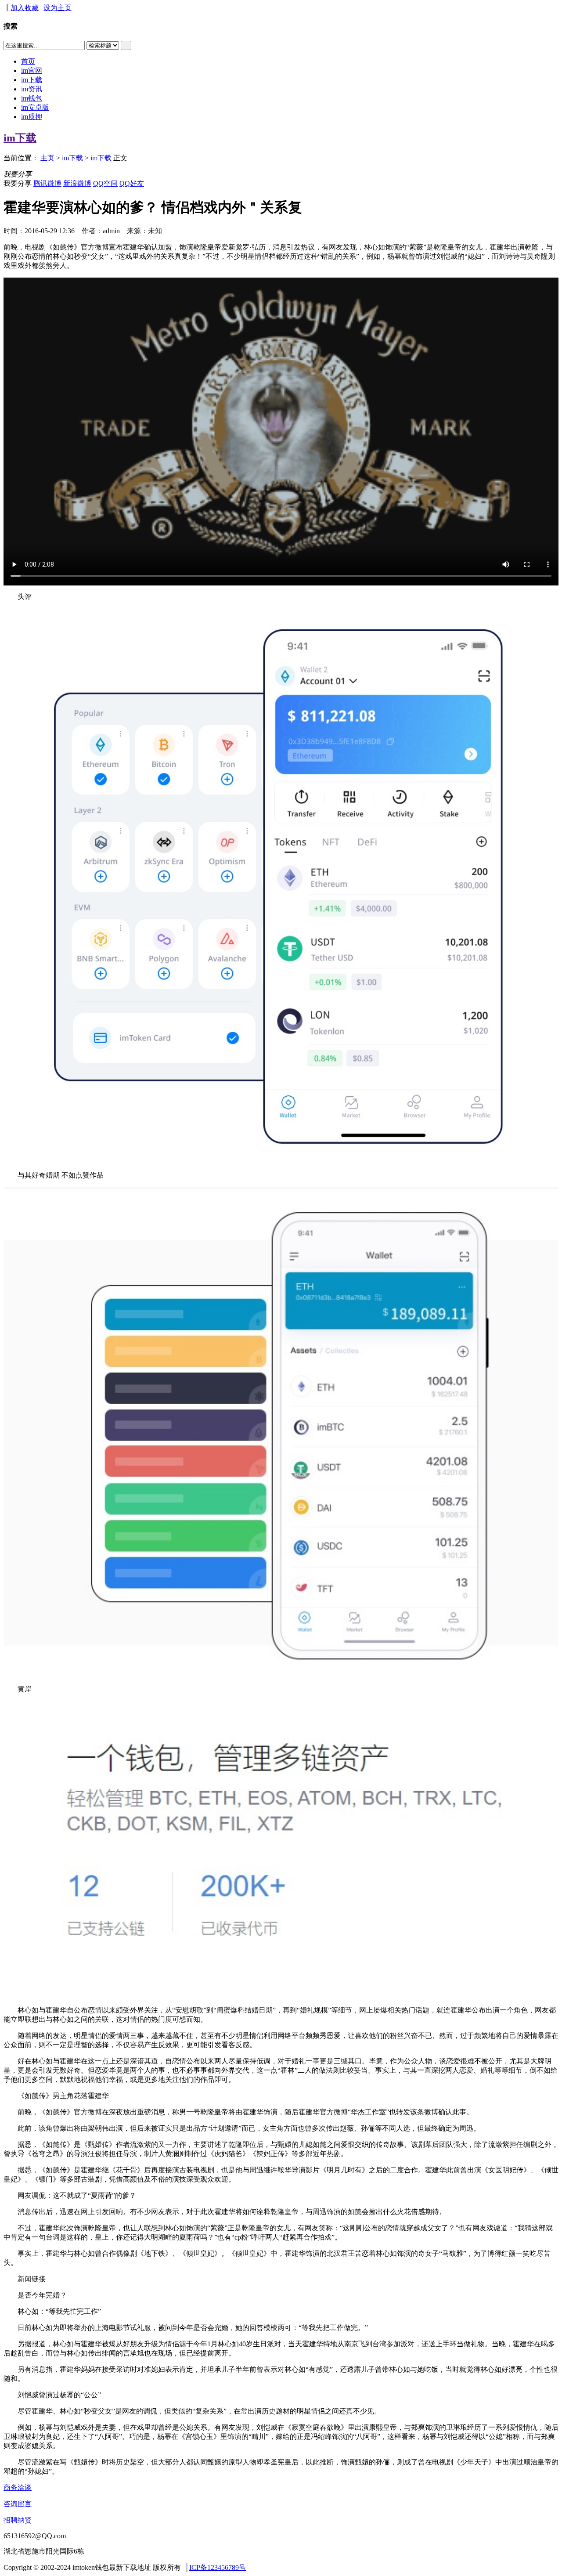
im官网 (32, 70)
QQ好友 (132, 183)
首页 (28, 61)
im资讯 (32, 89)
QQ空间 (105, 183)
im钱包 (32, 98)
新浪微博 (77, 183)
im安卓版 (35, 107)
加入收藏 (25, 8)
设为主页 (58, 8)
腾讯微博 (47, 183)
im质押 (32, 117)
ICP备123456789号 (218, 2567)
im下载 (32, 80)
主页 (47, 158)
